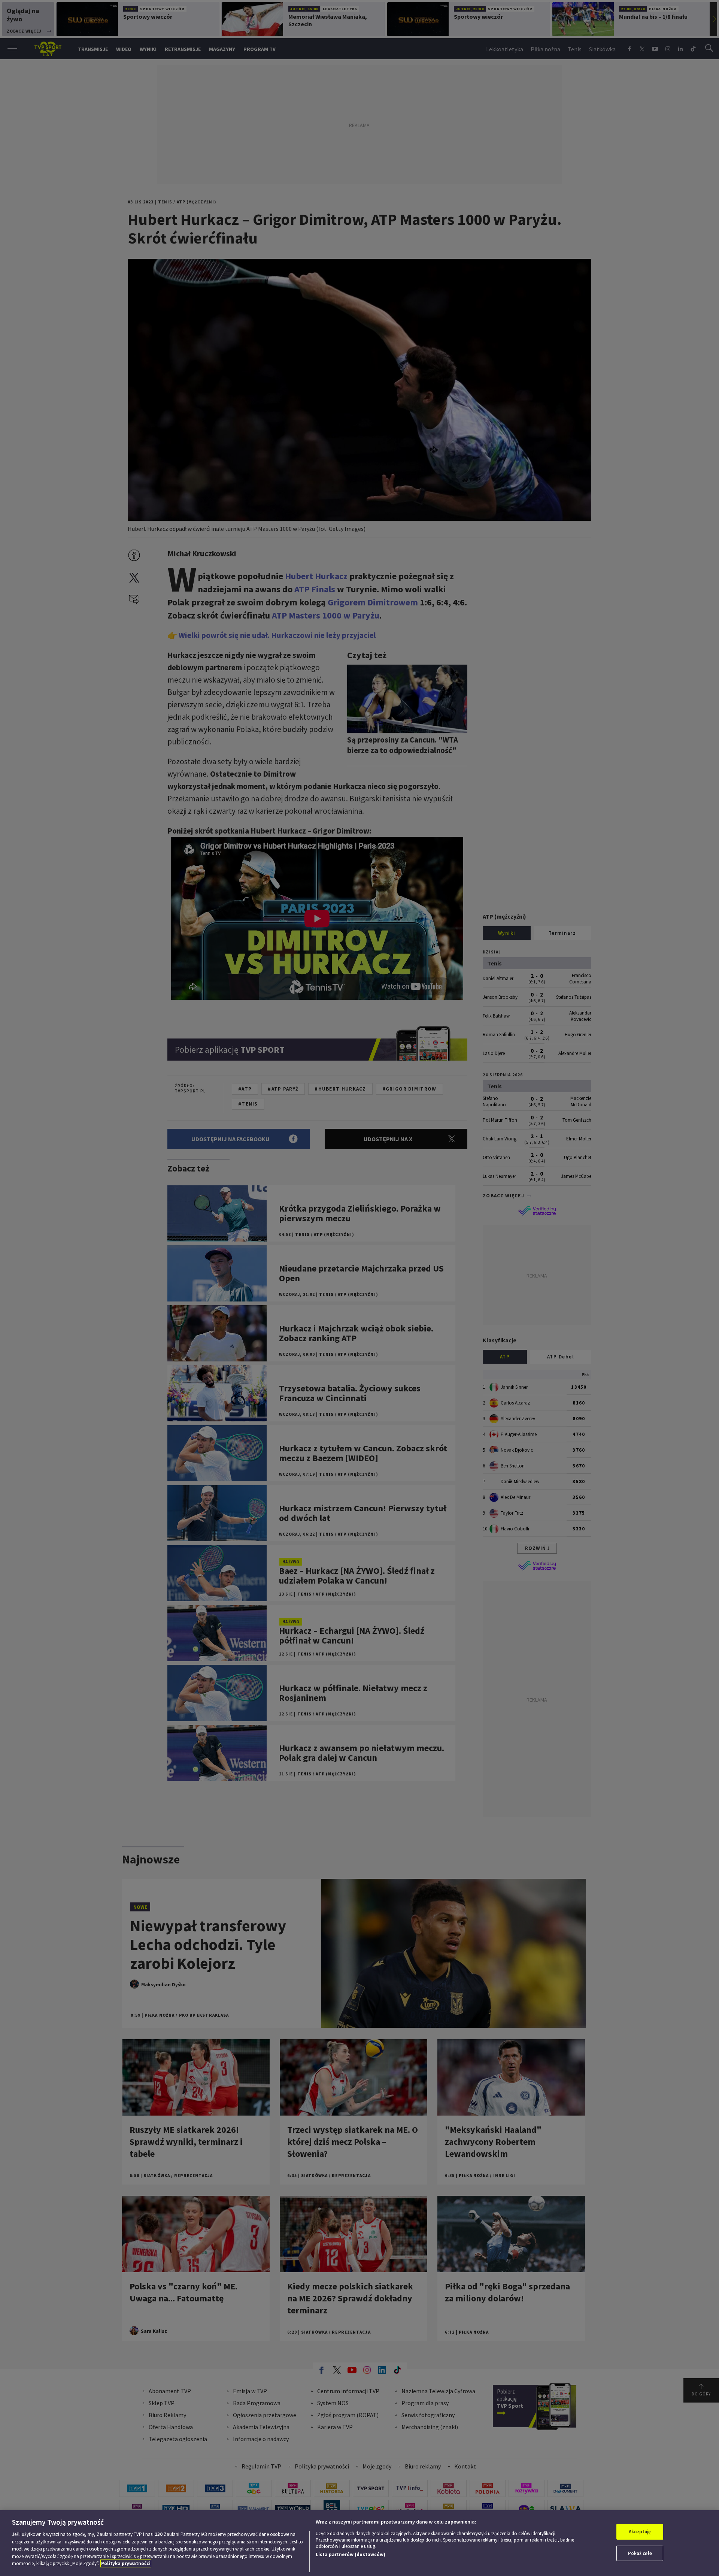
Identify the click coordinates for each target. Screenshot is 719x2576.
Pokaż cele (640, 2553)
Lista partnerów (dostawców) (351, 2554)
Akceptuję (640, 2532)
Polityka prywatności (126, 2563)
